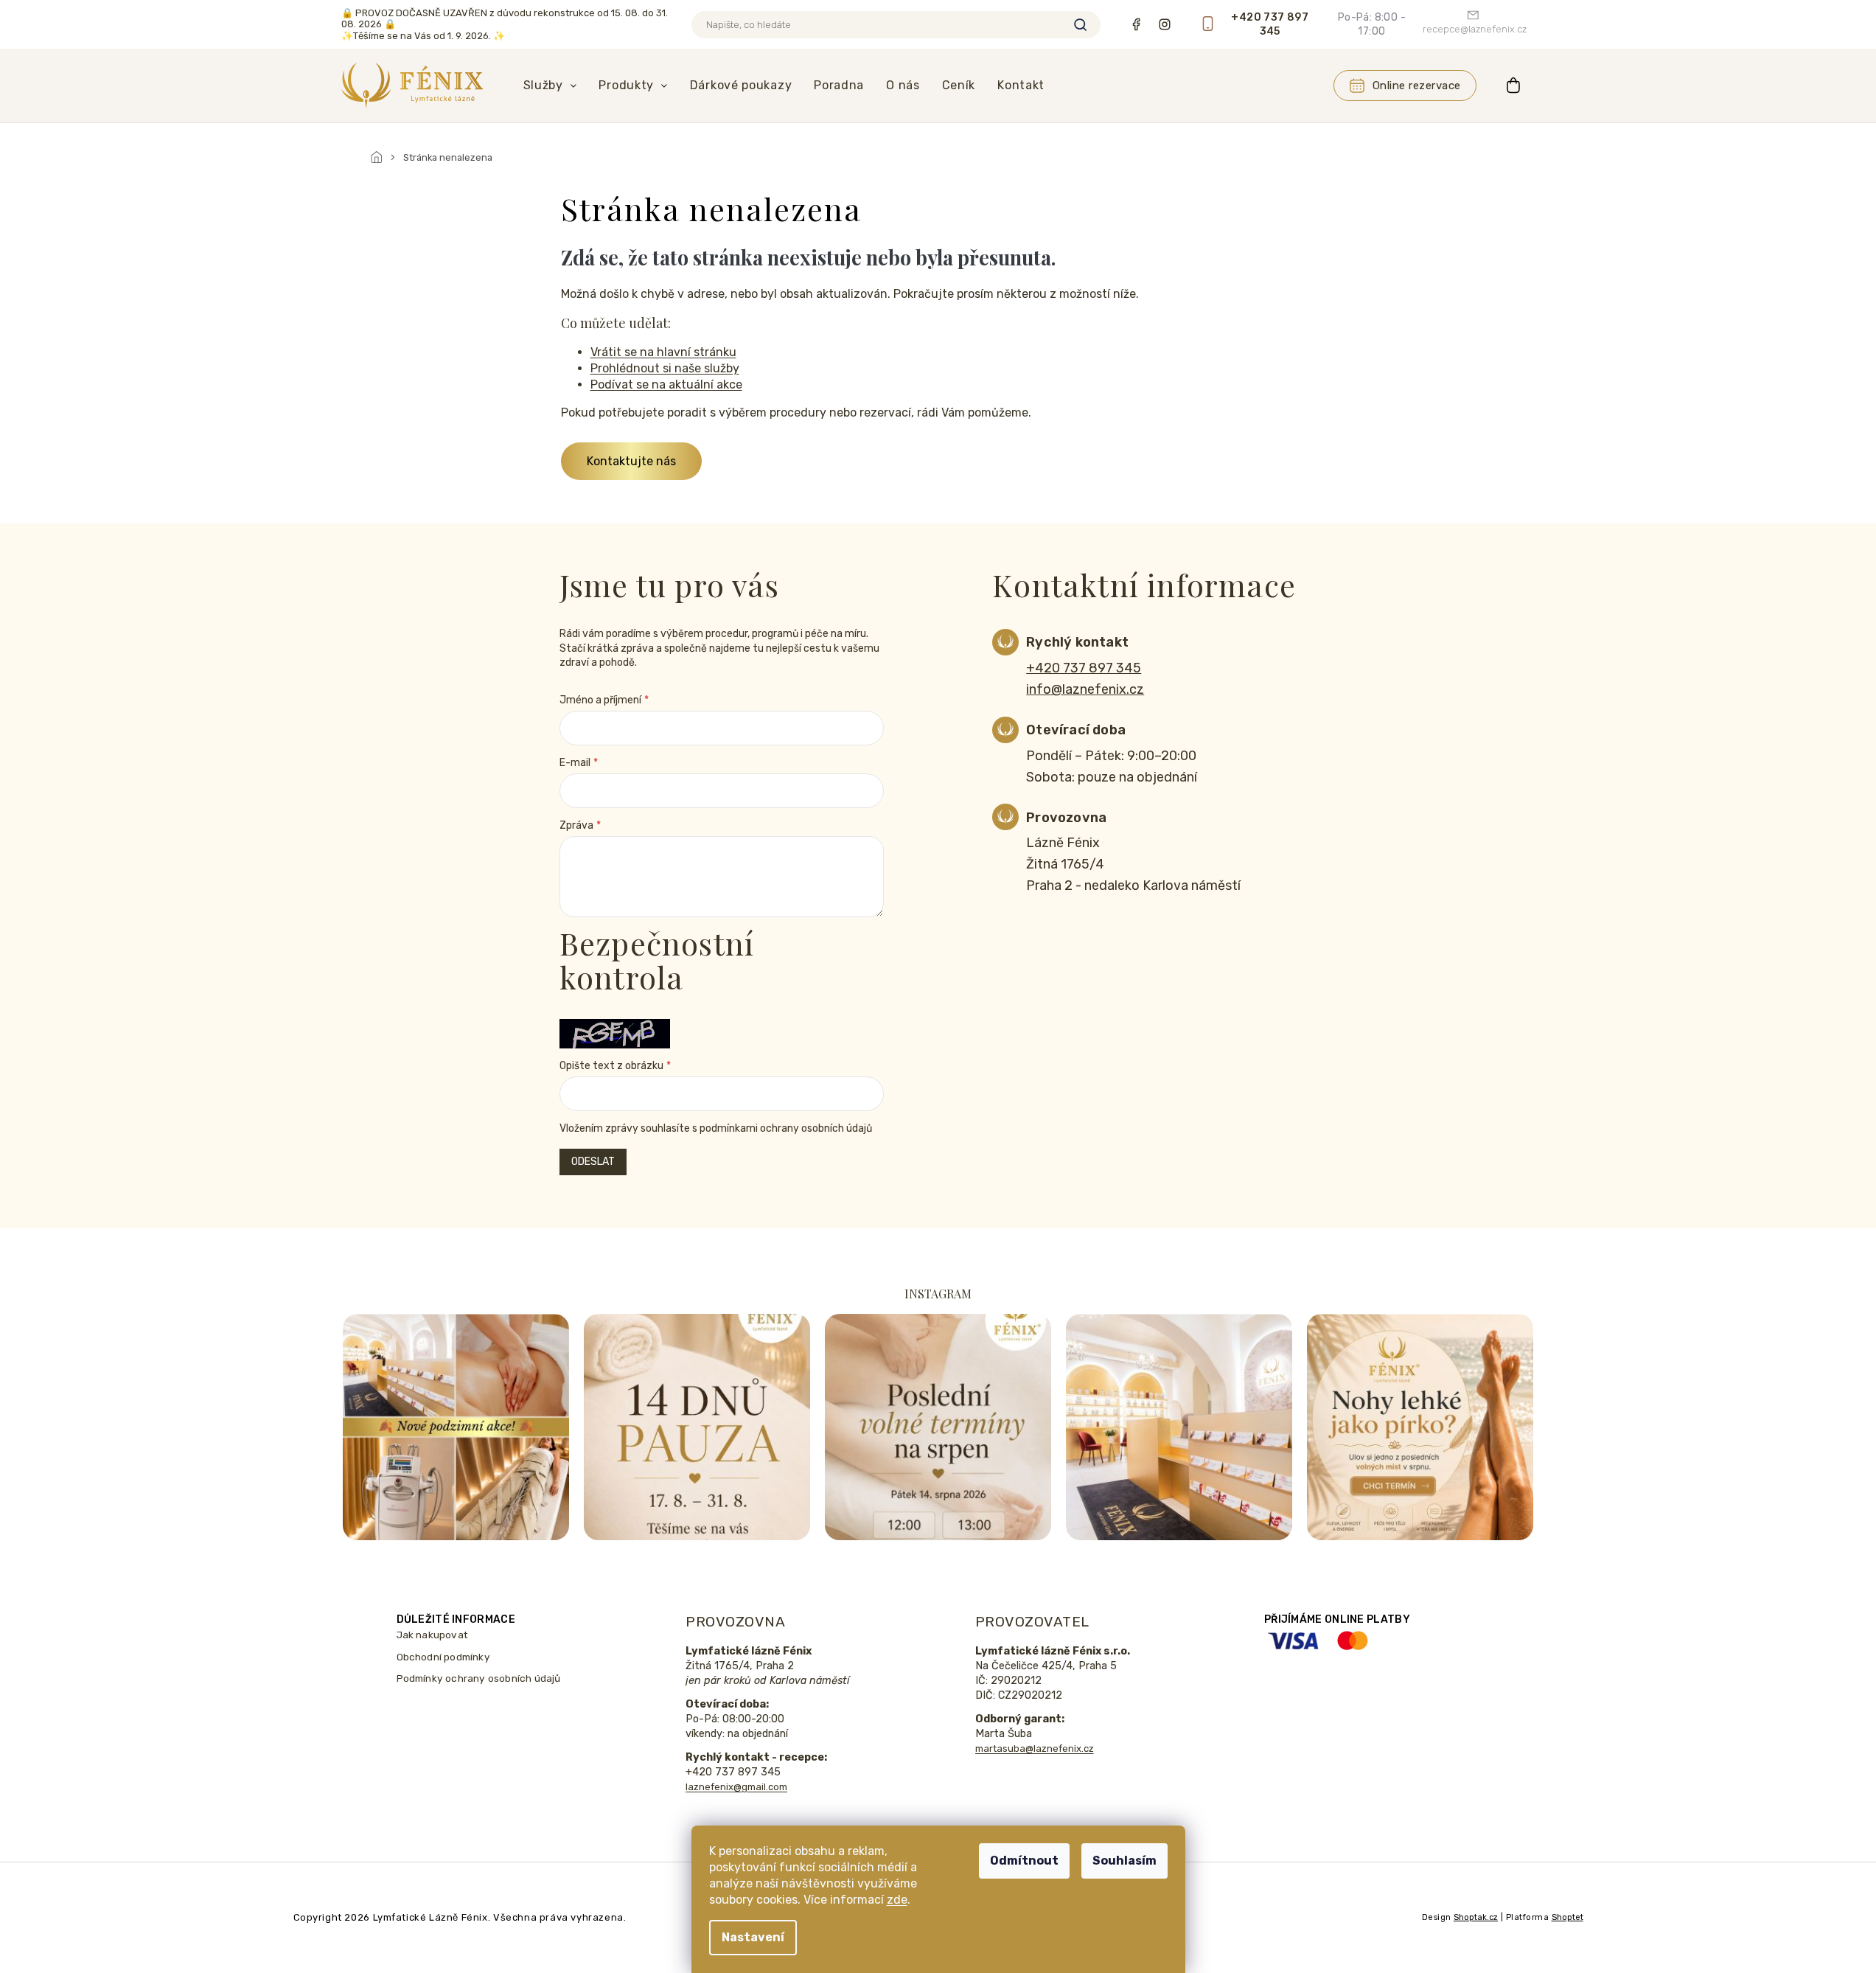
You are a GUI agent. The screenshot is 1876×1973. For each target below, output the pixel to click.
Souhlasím (1124, 1861)
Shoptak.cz (1476, 1917)
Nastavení (753, 1937)
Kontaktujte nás (631, 461)
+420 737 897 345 (1084, 668)
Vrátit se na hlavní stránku (663, 352)
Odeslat (593, 1162)
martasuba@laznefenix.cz (1035, 1748)
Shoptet (1568, 1917)
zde (897, 1900)
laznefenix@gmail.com (736, 1787)
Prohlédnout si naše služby (665, 368)
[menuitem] (550, 86)
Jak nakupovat (433, 1635)
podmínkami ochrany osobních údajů (786, 1128)
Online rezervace (1417, 86)
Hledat (1081, 25)
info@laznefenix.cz (1085, 689)
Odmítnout (1024, 1861)
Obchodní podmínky (443, 1657)
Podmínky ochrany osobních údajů (479, 1678)
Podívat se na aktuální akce (666, 384)
